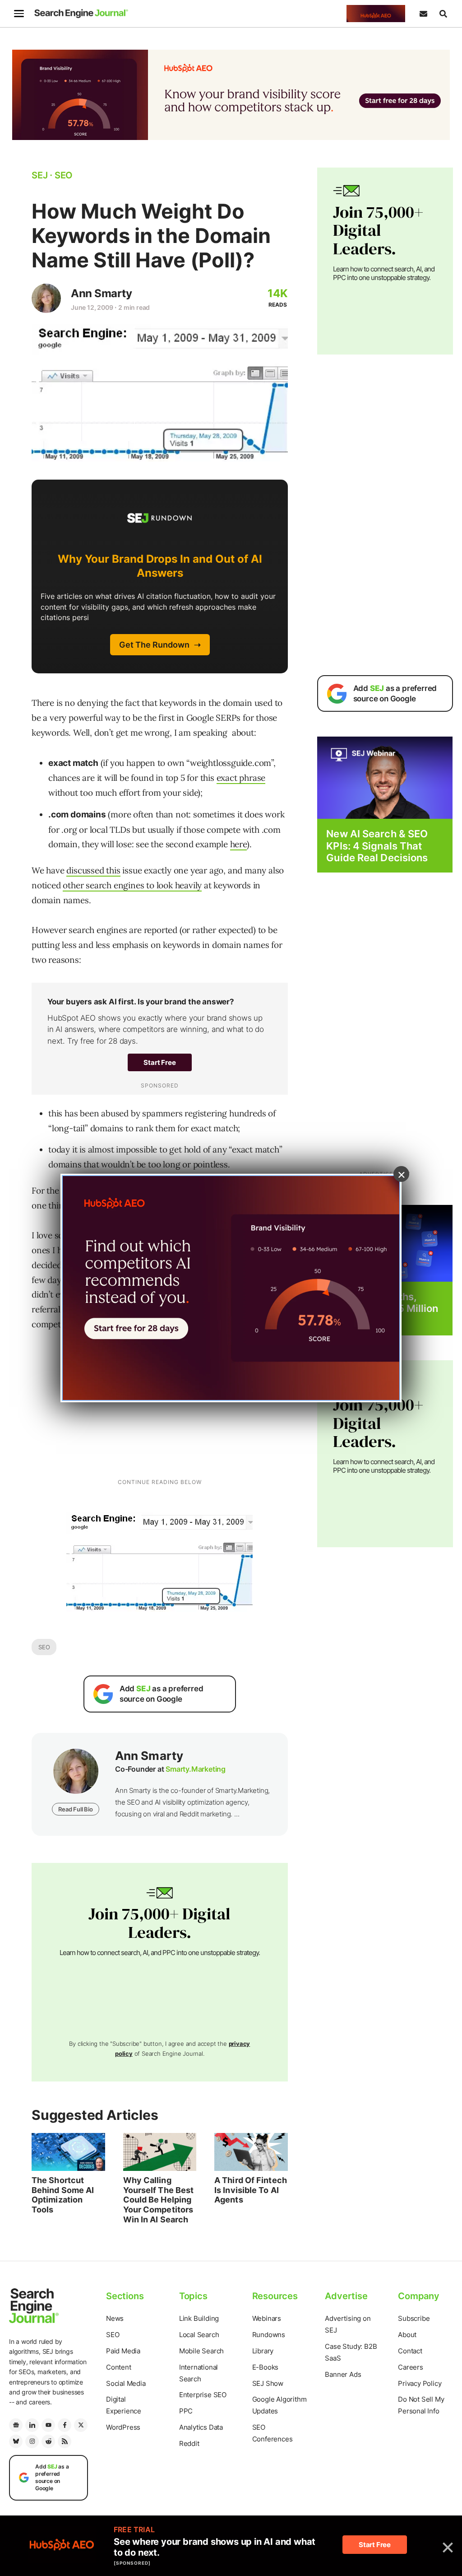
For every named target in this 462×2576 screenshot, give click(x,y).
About (407, 2335)
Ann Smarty (101, 293)
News (115, 2318)
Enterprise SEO (203, 2395)
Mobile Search (201, 2351)
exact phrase (241, 778)
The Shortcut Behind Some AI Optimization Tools (63, 2195)
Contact (410, 2351)
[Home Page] (81, 14)
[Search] (443, 14)
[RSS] (65, 2441)
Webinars (267, 2318)
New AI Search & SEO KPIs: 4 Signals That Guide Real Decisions (377, 846)
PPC (186, 2411)
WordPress (123, 2427)
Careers (411, 2367)
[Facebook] (65, 2425)
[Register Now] (385, 777)
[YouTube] (48, 2425)
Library (263, 2351)
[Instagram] (32, 2441)
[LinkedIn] (32, 2425)
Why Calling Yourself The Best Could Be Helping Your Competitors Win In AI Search (159, 2200)
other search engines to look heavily (132, 885)
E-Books (266, 2367)
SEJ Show (268, 2383)
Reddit (189, 2443)
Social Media (126, 2383)
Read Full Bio (75, 1809)
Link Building (199, 2318)
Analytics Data (201, 2427)
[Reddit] (48, 2441)
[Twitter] (81, 2425)
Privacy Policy (420, 2383)
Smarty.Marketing (196, 1769)
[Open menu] (19, 14)
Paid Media (123, 2351)
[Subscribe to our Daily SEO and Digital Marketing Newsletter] (423, 14)
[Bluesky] (16, 2441)
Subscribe (414, 2318)
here (238, 844)
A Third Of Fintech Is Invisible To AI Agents (251, 2190)
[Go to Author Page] (46, 298)
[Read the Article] (68, 2152)
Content (119, 2367)
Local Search (199, 2335)
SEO (44, 1647)
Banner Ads (343, 2374)
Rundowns (269, 2335)
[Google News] (16, 2425)
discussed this (93, 870)
